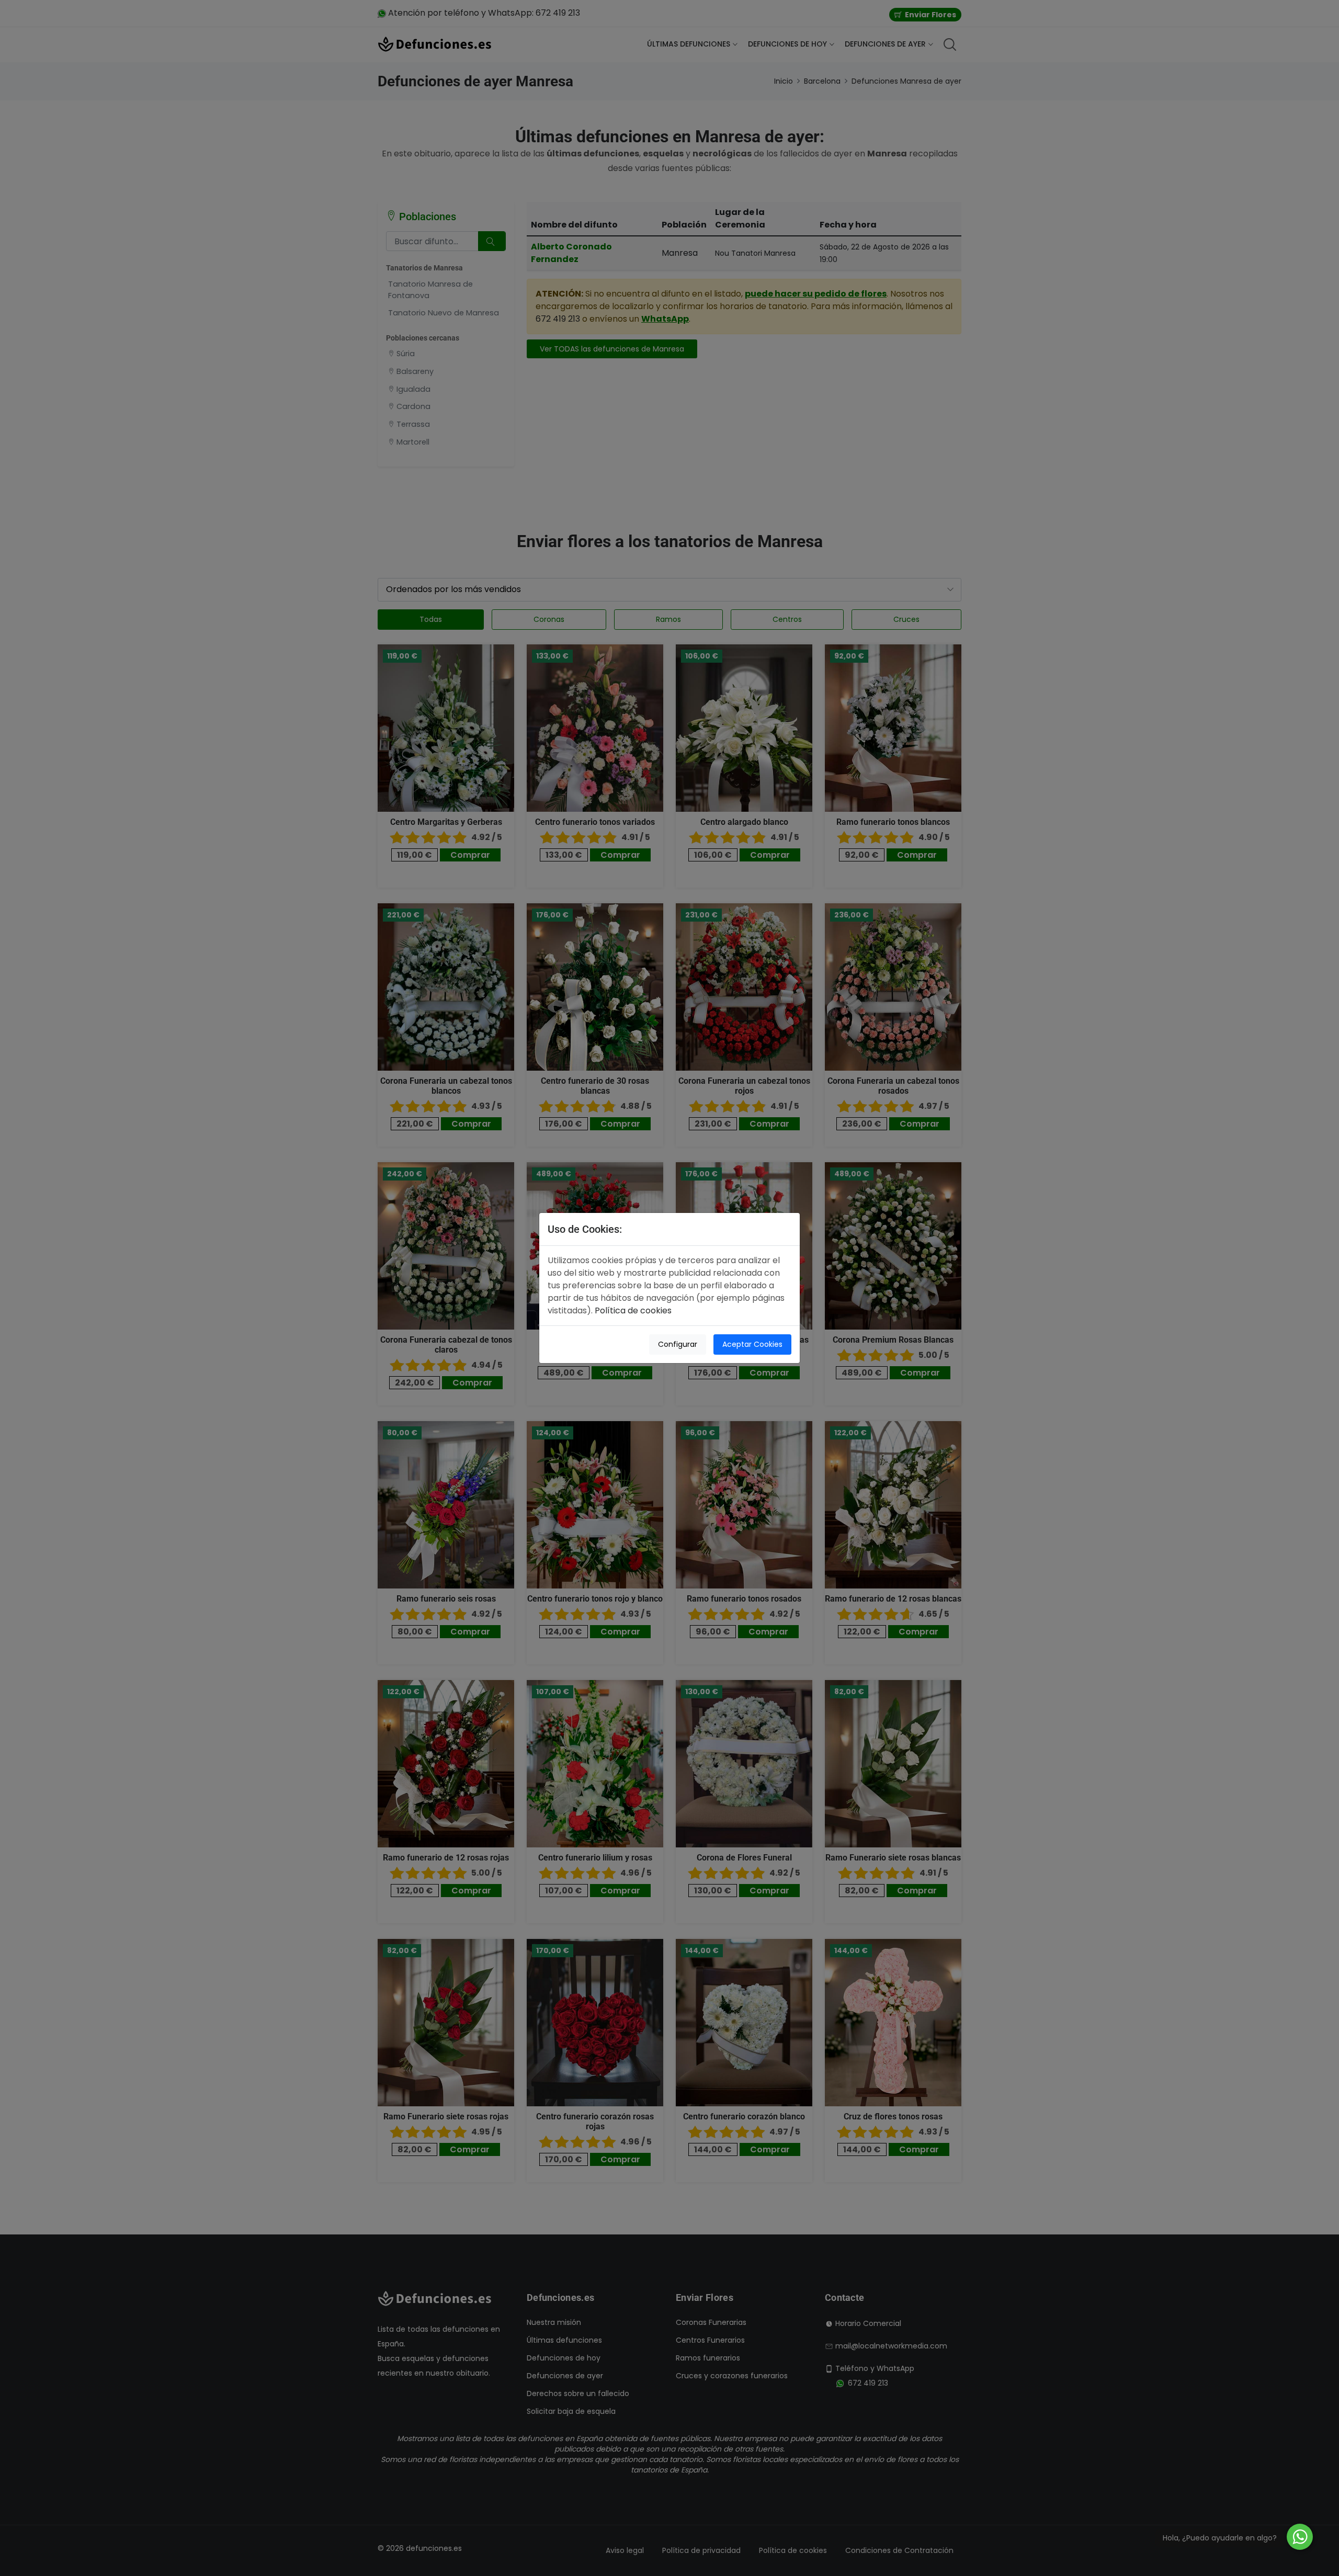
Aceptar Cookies (752, 1344)
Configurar (678, 1344)
